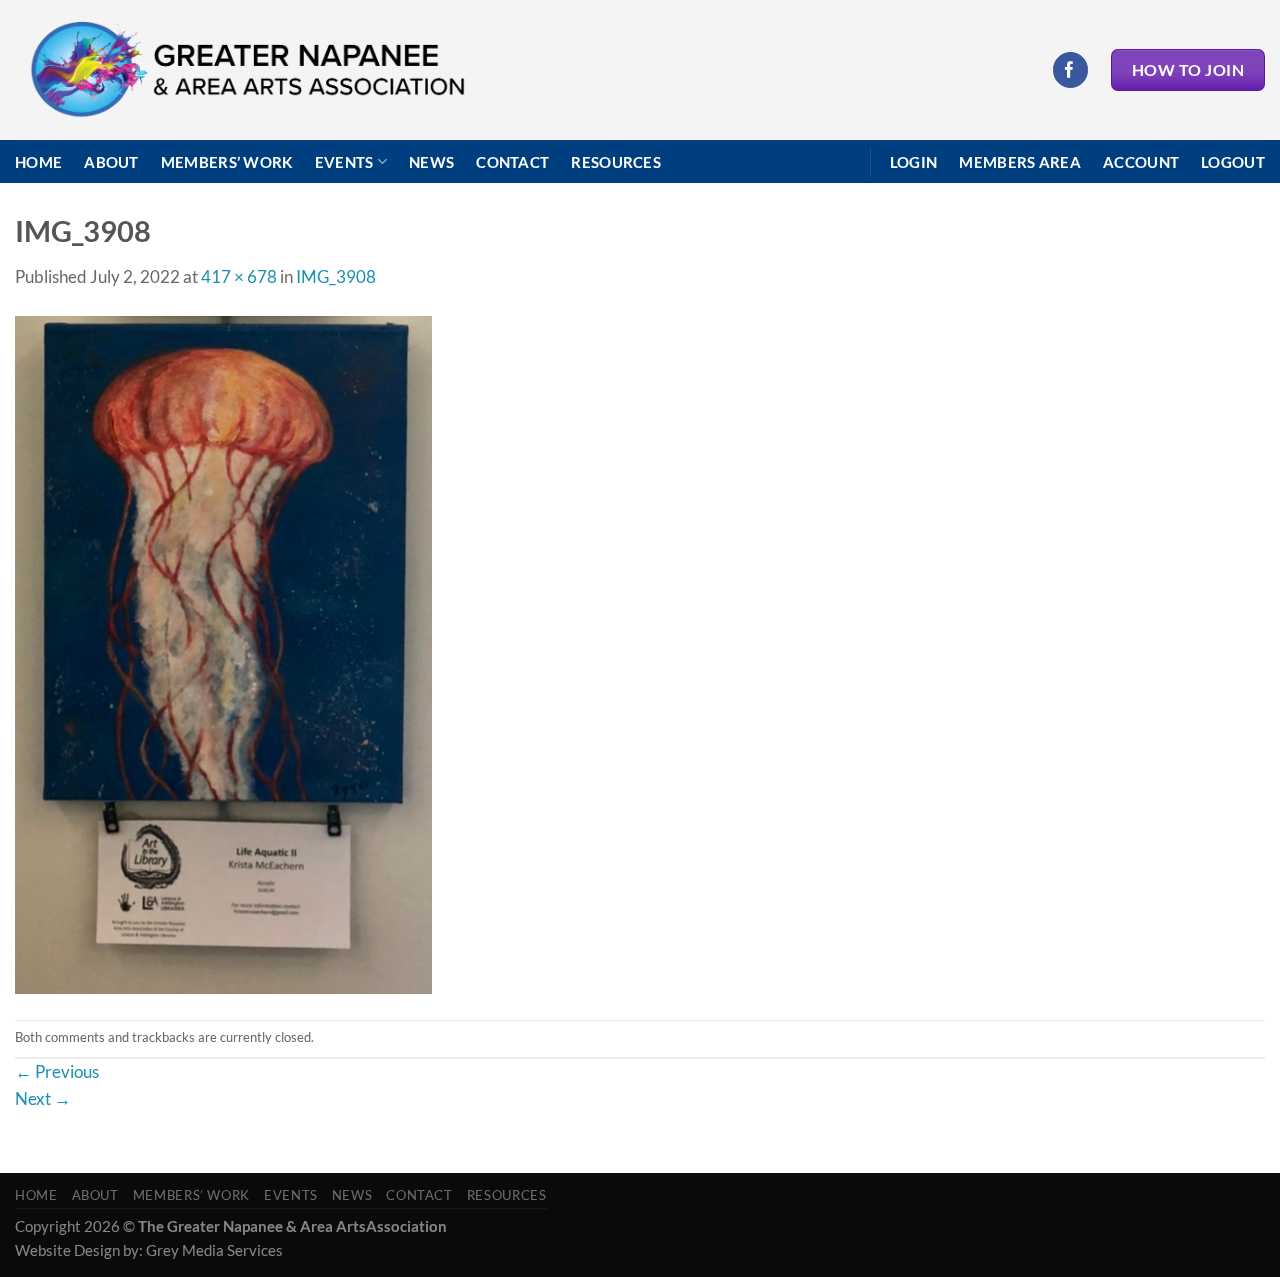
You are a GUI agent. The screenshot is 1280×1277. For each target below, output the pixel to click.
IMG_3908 (336, 276)
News (431, 162)
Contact (512, 162)
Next (43, 1098)
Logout (1233, 162)
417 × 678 (239, 276)
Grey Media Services (214, 1250)
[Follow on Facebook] (1070, 69)
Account (1141, 162)
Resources (616, 162)
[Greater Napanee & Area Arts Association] (246, 70)
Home (38, 162)
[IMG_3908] (223, 653)
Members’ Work (227, 162)
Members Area (1020, 162)
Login (914, 162)
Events (344, 162)
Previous (57, 1071)
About (111, 162)
